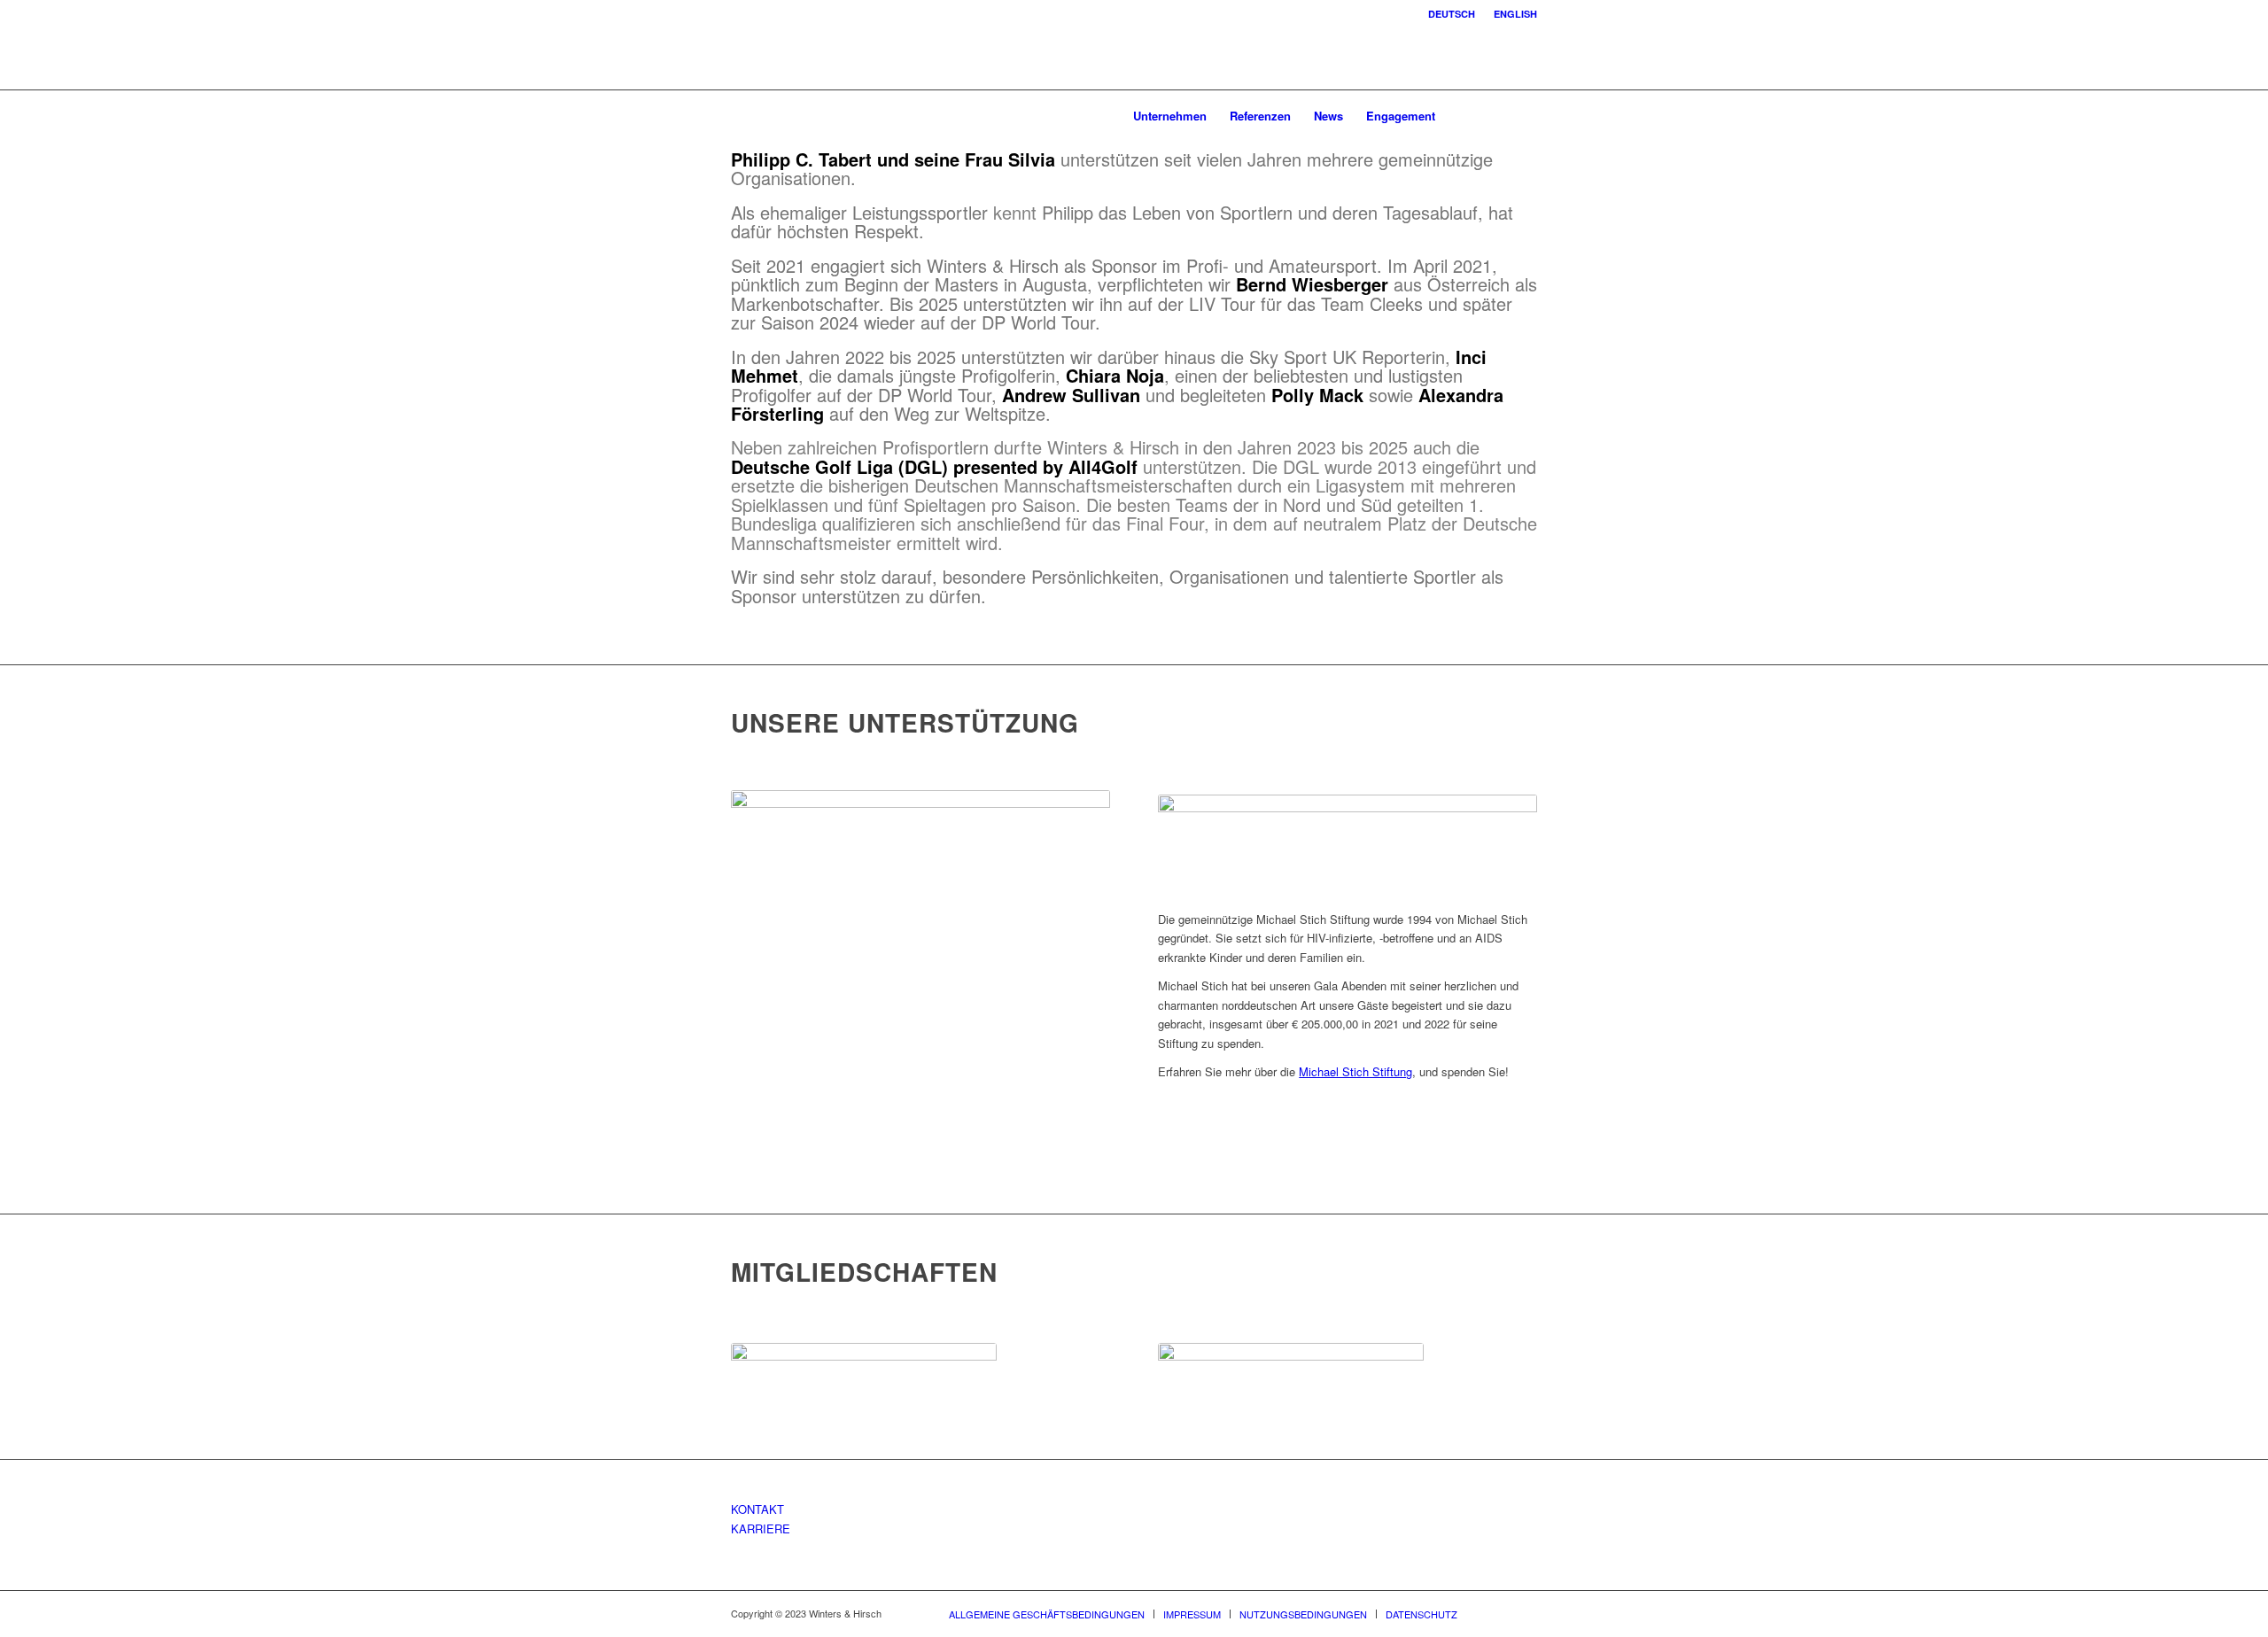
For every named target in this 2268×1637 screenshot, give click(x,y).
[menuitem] (1452, 14)
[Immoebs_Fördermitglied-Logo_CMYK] (1291, 1379)
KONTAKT (757, 1509)
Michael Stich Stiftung (1355, 1071)
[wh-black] (781, 116)
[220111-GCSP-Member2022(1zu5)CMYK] (864, 1375)
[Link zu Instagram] (1497, 115)
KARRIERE (761, 1528)
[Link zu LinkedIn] (1524, 115)
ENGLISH (1515, 14)
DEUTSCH (1452, 14)
